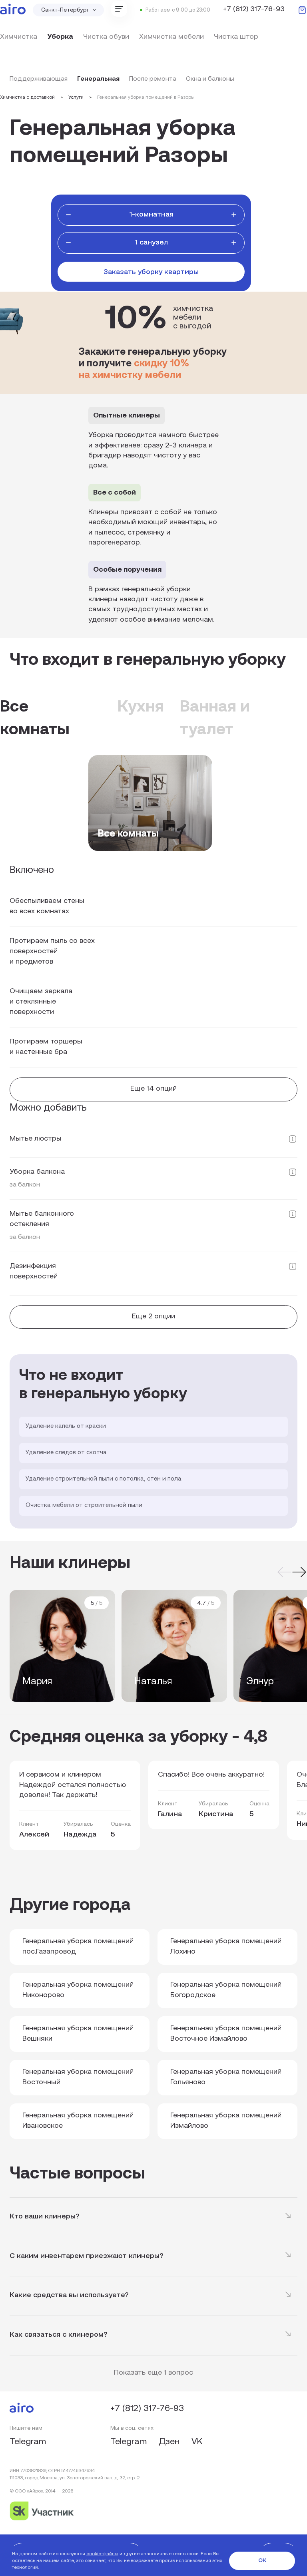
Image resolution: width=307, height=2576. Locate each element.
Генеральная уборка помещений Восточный (78, 2077)
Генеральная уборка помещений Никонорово (78, 1990)
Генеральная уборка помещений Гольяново (226, 2077)
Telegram (28, 2442)
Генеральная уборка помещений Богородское (226, 1990)
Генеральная (98, 79)
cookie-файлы (102, 2554)
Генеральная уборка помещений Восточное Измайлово (226, 2034)
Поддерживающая (39, 79)
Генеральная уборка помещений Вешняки (78, 2034)
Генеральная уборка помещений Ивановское (78, 2121)
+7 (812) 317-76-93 (254, 10)
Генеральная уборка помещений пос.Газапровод (78, 1947)
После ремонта (153, 79)
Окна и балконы (210, 79)
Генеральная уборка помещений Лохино (226, 1947)
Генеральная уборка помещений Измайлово (226, 2121)
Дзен (170, 2442)
